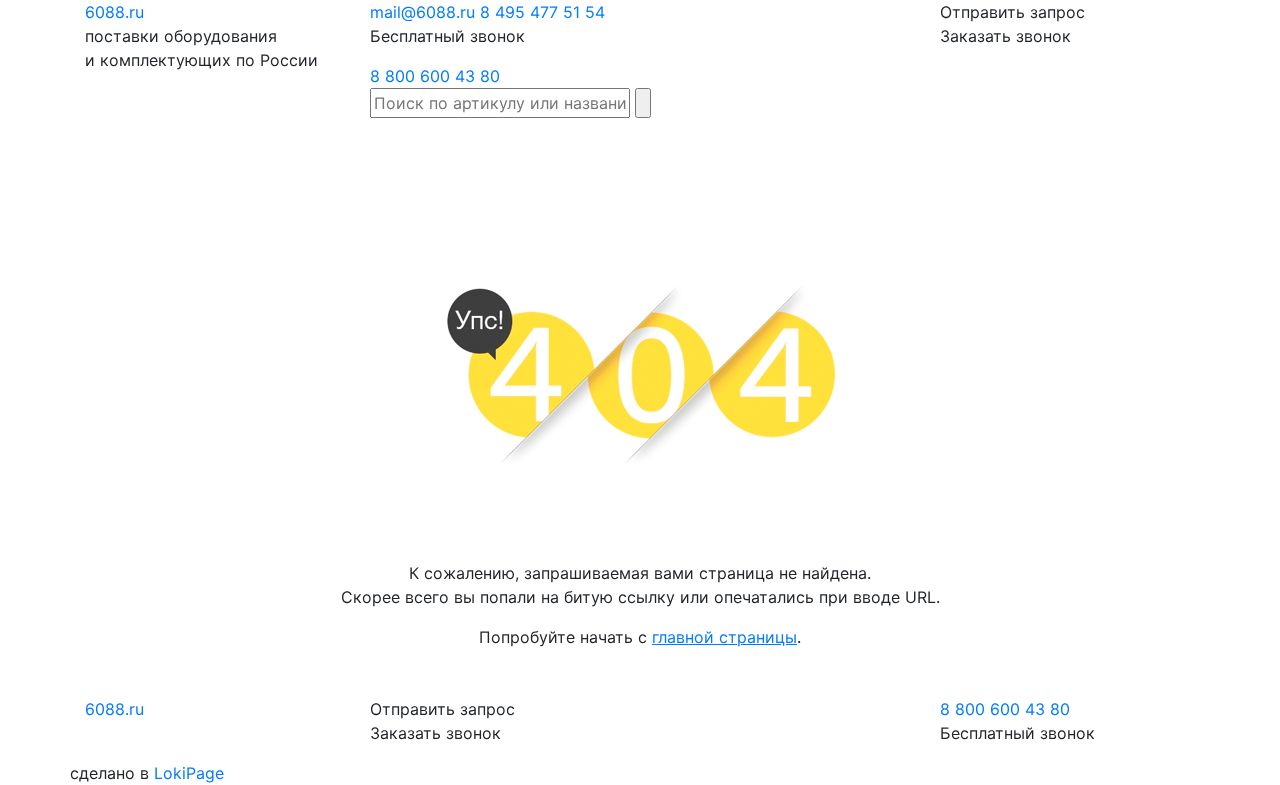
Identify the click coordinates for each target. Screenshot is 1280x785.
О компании (1126, 158)
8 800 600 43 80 (435, 76)
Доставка (817, 146)
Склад (498, 146)
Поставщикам (1015, 146)
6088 (114, 709)
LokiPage (189, 773)
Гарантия (907, 146)
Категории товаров (721, 158)
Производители (601, 146)
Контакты (1218, 146)
